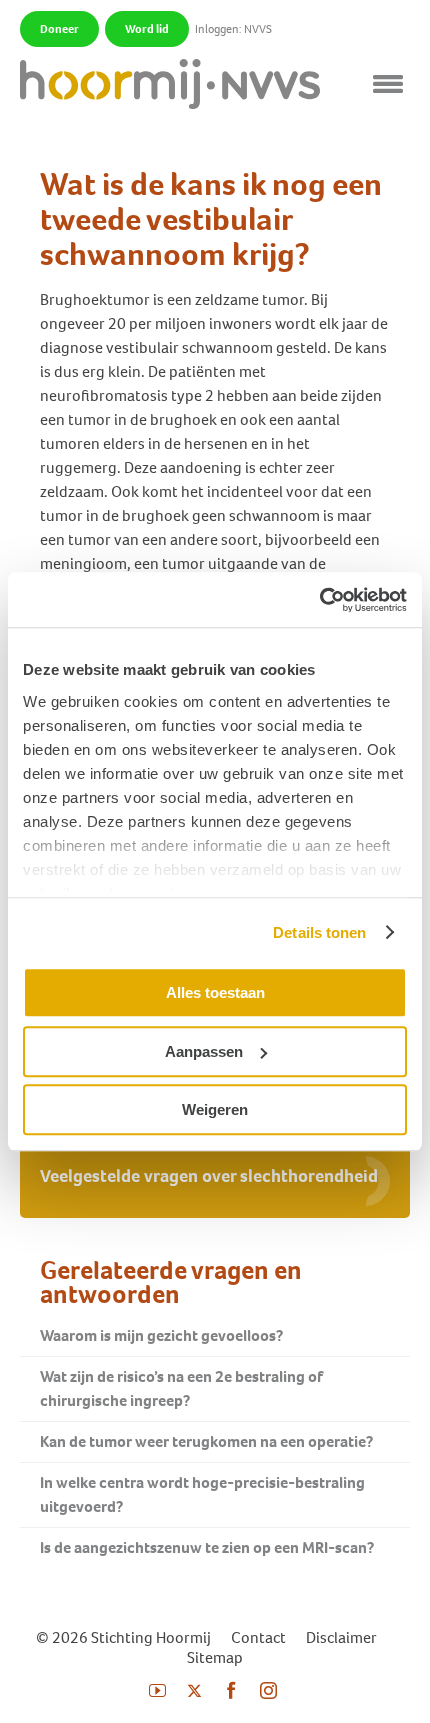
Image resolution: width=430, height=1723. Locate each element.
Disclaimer (341, 1637)
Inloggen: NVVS (233, 29)
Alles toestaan (215, 992)
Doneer (59, 29)
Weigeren (215, 1109)
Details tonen (319, 932)
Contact (258, 1637)
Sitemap (215, 1657)
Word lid (147, 29)
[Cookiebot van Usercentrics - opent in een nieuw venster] (319, 600)
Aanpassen (204, 1051)
